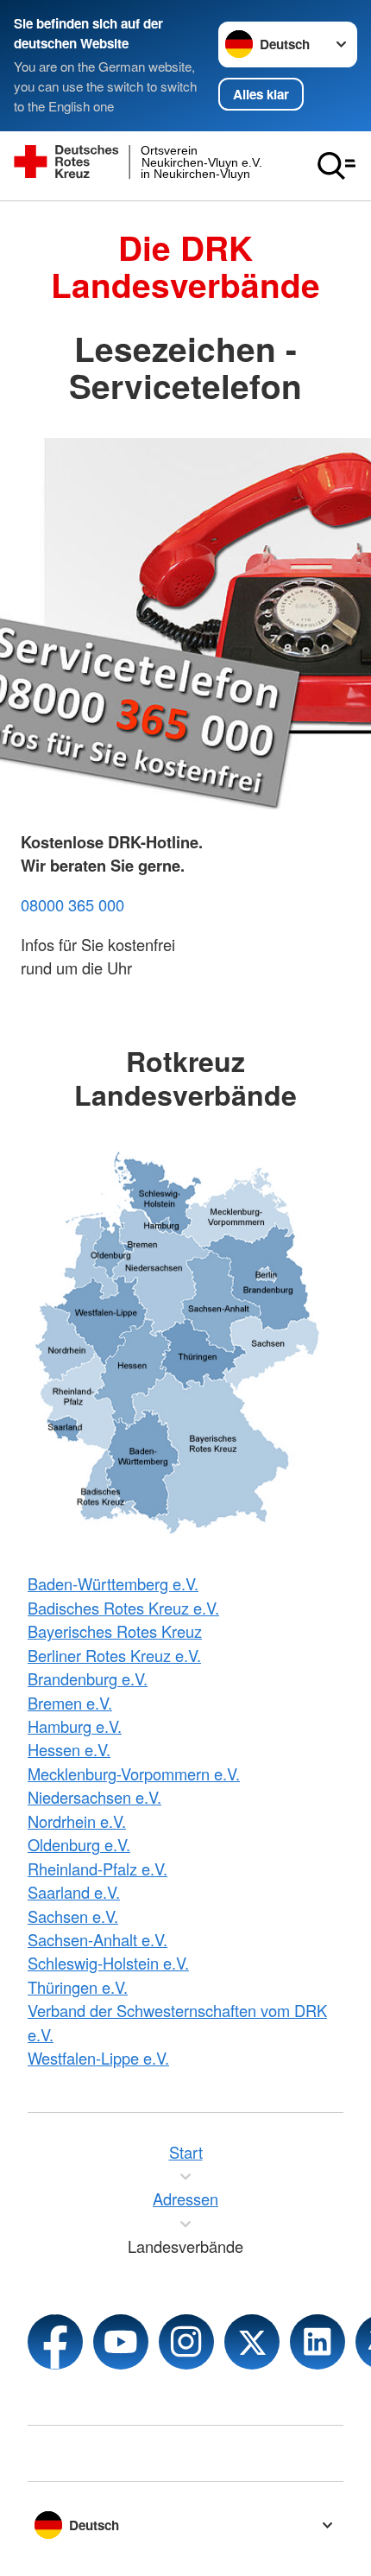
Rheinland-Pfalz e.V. (97, 1869)
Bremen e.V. (70, 1703)
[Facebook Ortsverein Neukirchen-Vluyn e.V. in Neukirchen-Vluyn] (55, 2342)
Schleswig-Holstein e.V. (108, 1963)
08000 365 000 (72, 904)
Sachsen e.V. (73, 1916)
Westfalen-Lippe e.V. (98, 2058)
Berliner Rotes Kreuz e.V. (114, 1655)
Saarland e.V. (74, 1892)
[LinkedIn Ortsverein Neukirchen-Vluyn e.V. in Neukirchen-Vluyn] (318, 2342)
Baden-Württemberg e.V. (113, 1583)
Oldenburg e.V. (79, 1844)
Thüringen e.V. (78, 1987)
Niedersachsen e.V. (94, 1797)
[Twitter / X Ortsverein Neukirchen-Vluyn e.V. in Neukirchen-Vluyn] (252, 2342)
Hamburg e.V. (75, 1726)
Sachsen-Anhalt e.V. (97, 1939)
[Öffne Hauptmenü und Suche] (336, 166)
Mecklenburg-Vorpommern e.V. (134, 1773)
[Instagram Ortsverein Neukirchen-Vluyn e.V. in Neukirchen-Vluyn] (186, 2342)
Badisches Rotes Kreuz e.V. (123, 1608)
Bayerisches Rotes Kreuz (115, 1631)
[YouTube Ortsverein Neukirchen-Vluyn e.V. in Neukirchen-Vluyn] (121, 2342)
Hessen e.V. (69, 1749)
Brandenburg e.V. (88, 1678)
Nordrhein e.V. (77, 1821)
